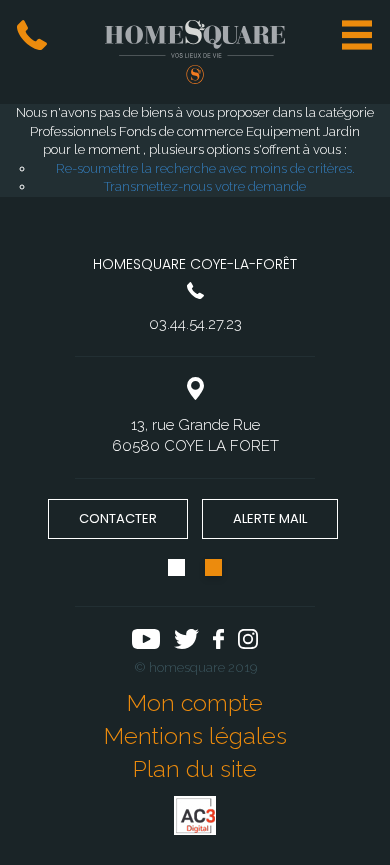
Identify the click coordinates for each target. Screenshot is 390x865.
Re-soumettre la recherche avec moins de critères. (205, 168)
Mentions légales (195, 735)
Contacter (118, 518)
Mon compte (195, 702)
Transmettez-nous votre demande (205, 186)
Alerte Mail (270, 518)
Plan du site (195, 768)
